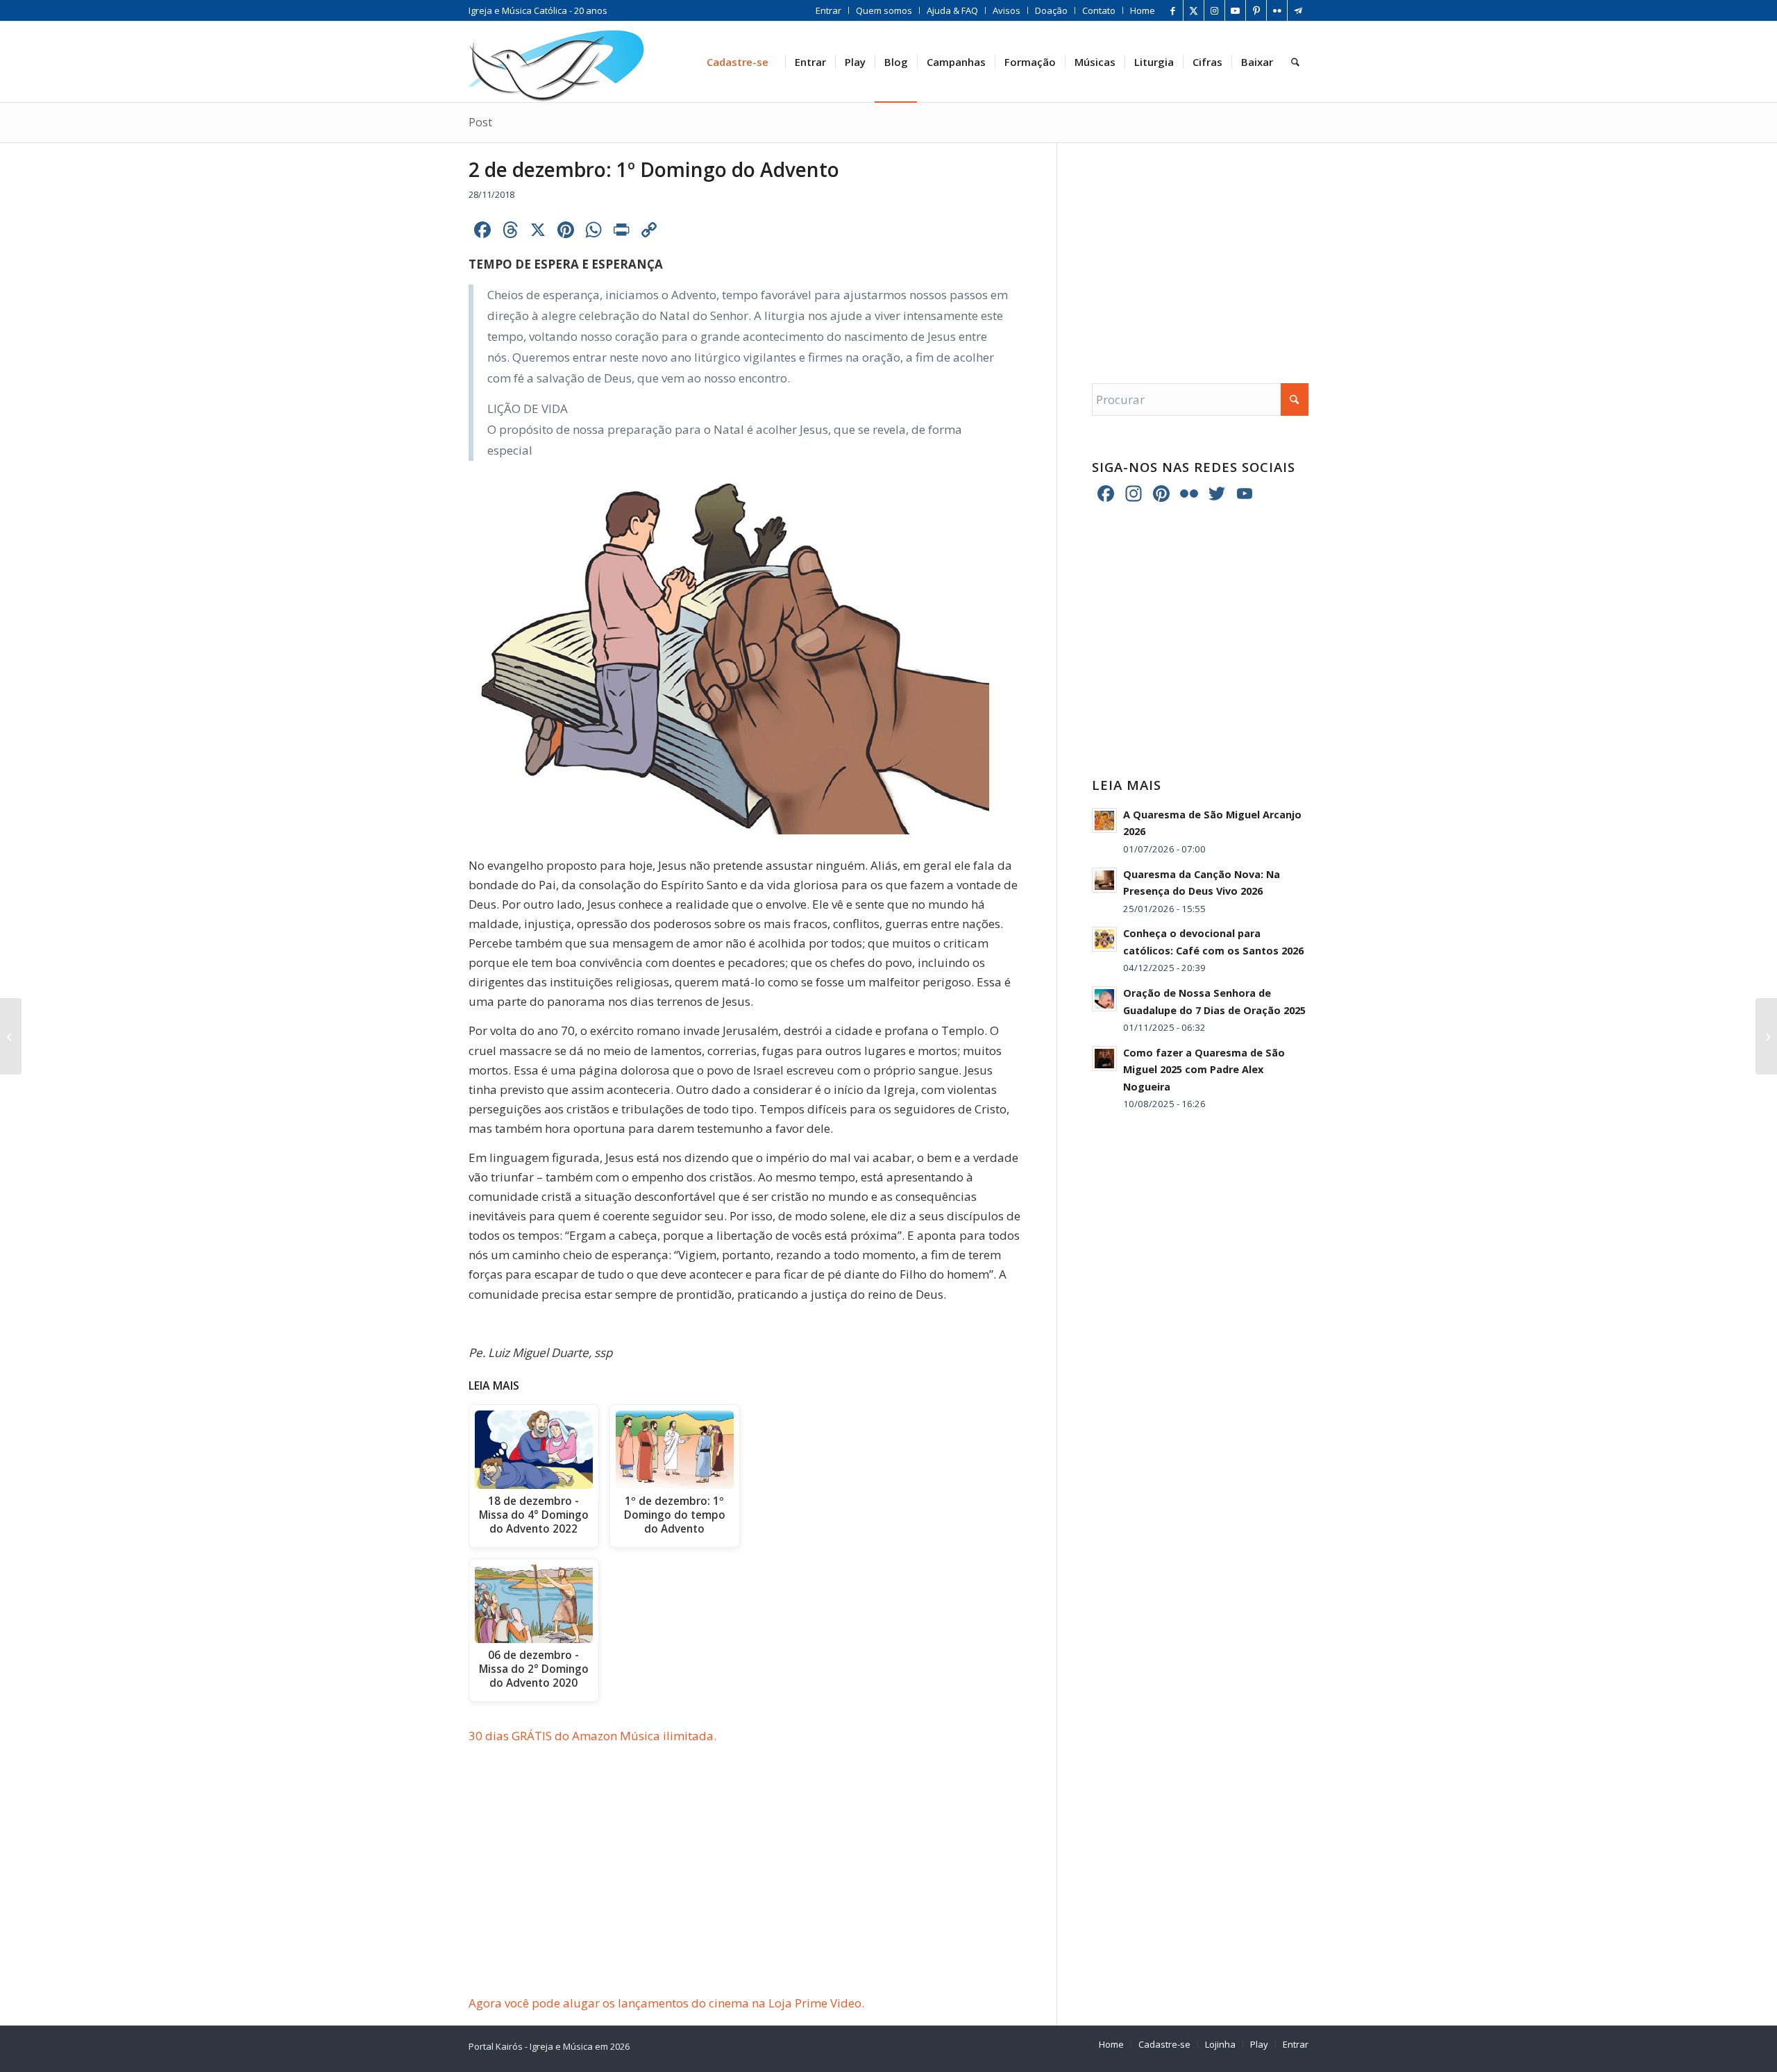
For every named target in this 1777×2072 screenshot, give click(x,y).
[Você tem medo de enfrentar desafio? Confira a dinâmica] (11, 1036)
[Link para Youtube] (1235, 10)
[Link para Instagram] (1214, 10)
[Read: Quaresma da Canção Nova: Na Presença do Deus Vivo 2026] (1104, 880)
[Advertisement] (763, 1891)
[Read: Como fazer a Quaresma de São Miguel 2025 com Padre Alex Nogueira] (1104, 1059)
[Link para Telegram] (1298, 10)
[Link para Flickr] (1277, 10)
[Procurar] (1295, 62)
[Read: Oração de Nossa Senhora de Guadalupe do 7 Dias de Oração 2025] (1104, 999)
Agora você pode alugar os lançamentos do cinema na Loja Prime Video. (666, 2003)
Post (480, 122)
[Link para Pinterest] (1256, 10)
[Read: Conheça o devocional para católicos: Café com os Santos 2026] (1104, 939)
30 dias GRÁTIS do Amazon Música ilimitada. (592, 1736)
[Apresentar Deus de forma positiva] (1766, 1036)
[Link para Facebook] (1173, 10)
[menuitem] (829, 10)
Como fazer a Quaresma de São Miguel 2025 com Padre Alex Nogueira (1204, 1070)
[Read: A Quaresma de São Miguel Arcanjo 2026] (1104, 820)
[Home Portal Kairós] (556, 62)
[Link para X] (1194, 10)
